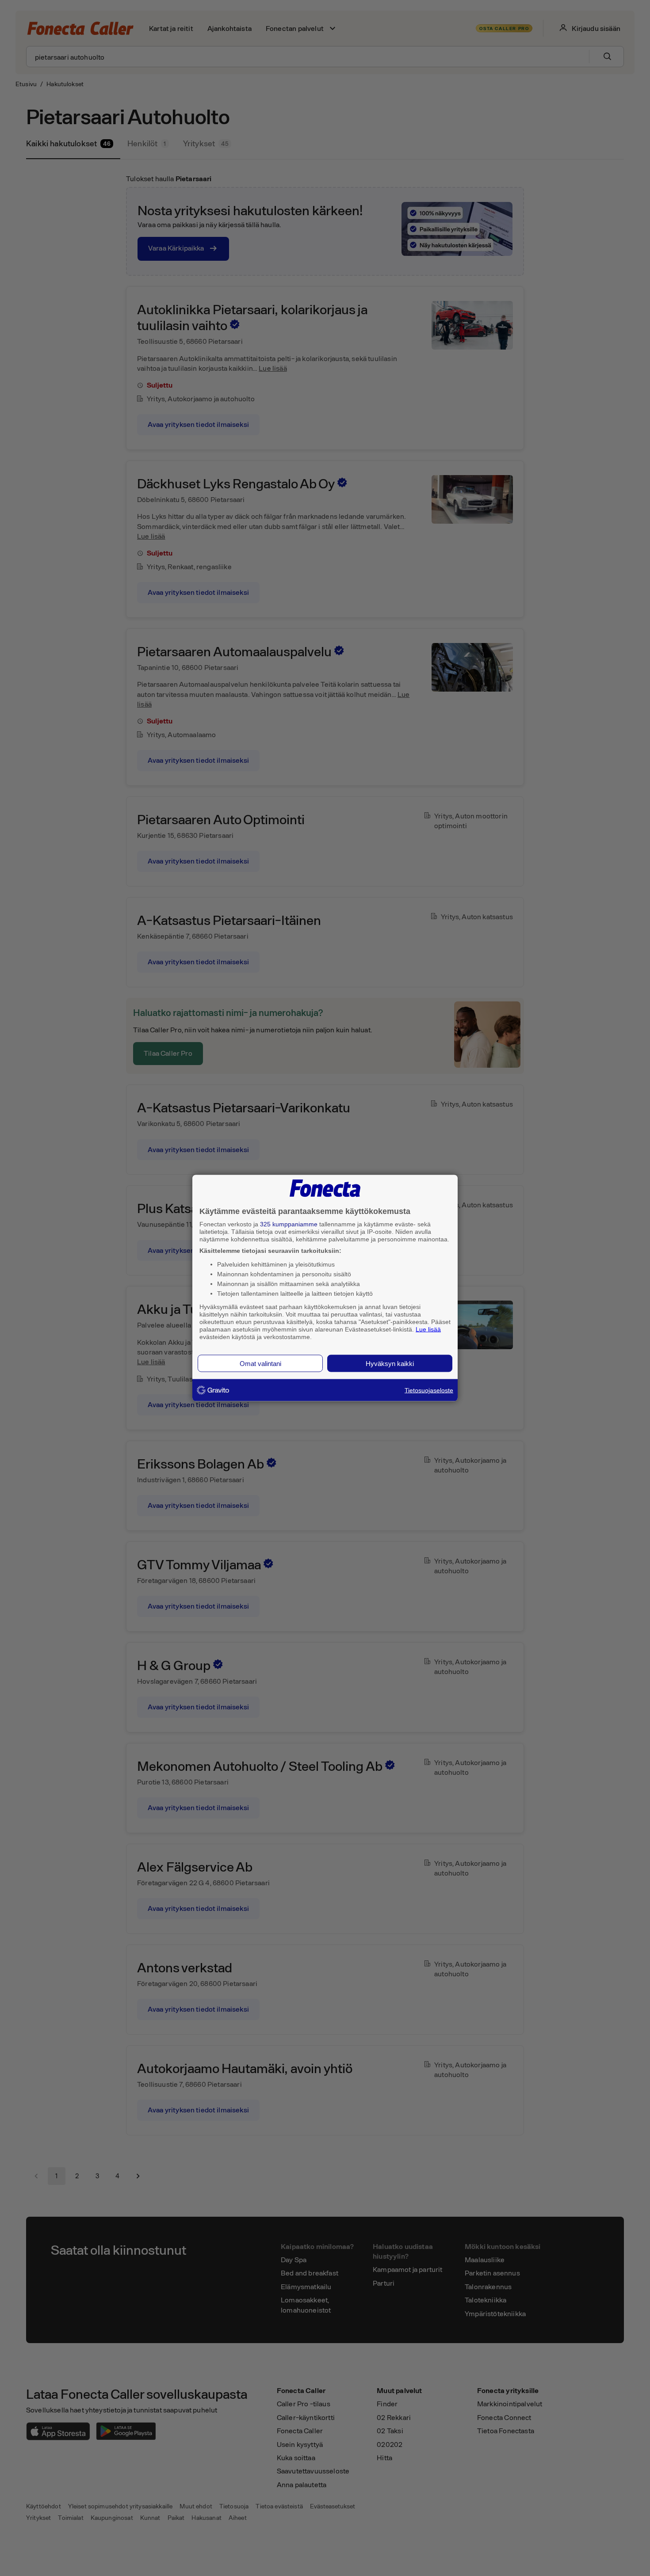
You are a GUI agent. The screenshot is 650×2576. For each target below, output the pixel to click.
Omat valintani (260, 1364)
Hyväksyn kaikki (390, 1364)
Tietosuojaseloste (429, 1390)
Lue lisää (428, 1329)
